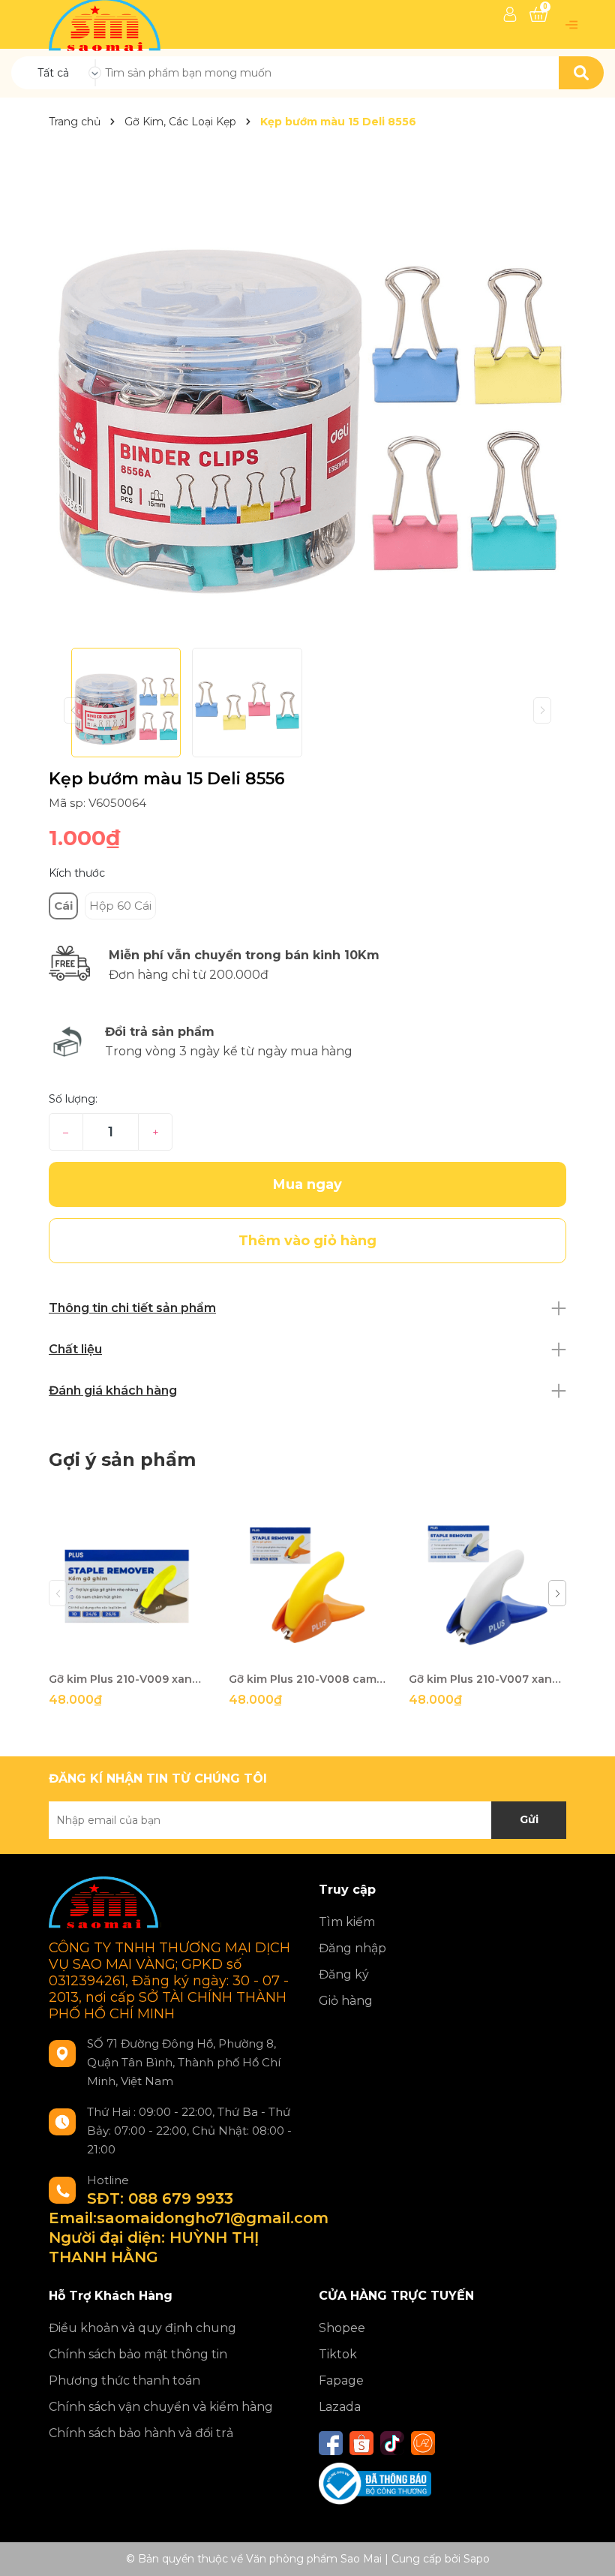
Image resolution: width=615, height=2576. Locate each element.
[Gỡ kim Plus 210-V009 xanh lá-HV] (127, 1585)
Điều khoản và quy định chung (142, 2328)
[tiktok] (392, 2443)
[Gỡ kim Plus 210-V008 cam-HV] (307, 1585)
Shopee (342, 2328)
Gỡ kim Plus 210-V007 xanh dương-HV (487, 1679)
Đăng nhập (352, 1948)
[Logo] (106, 23)
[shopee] (361, 2443)
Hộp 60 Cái (120, 906)
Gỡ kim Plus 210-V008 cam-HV (307, 1679)
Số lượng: (73, 1099)
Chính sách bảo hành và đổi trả (141, 2433)
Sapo (477, 2559)
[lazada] (423, 2443)
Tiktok (338, 2354)
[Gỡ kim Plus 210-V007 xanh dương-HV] (487, 1585)
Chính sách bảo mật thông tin (138, 2354)
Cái (63, 906)
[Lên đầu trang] (589, 2550)
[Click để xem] (307, 389)
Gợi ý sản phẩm (122, 1460)
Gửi (529, 1819)
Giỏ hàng (346, 2001)
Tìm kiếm (347, 1922)
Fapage (341, 2380)
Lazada (340, 2407)
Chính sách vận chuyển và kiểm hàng (161, 2407)
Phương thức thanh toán (124, 2380)
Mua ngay (307, 1184)
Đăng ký (344, 1974)
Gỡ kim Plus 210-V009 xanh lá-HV (127, 1679)
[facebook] (331, 2443)
